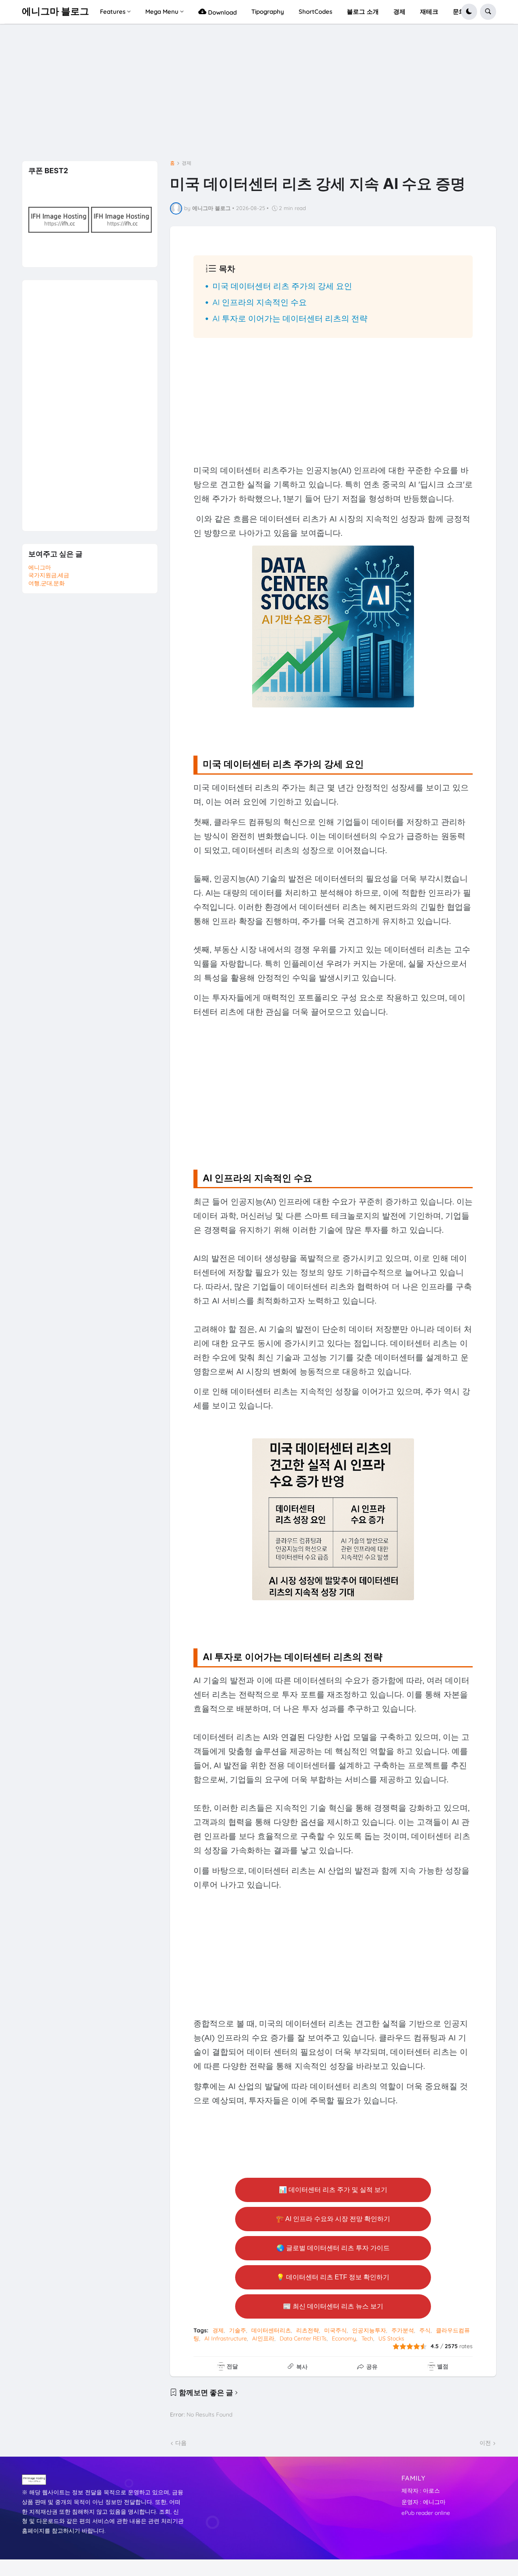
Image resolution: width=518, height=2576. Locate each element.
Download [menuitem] (222, 12)
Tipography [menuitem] (268, 12)
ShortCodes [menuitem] (315, 12)
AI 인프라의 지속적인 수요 (260, 302)
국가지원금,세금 (49, 575)
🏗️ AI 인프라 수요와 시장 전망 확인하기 (333, 2219)
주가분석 (403, 2330)
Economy (344, 2338)
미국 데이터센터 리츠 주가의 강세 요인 (282, 286)
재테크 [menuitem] (429, 12)
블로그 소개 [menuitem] (363, 12)
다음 (181, 2443)
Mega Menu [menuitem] (162, 12)
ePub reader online (426, 2513)
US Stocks (391, 2338)
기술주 (238, 2330)
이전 (485, 2443)
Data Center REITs (303, 2338)
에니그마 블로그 (55, 11)
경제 (187, 163)
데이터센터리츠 (271, 2330)
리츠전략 (308, 2330)
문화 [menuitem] (459, 12)
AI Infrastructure (226, 2338)
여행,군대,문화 (47, 583)
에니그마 (40, 567)
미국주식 (335, 2330)
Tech (367, 2338)
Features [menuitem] (113, 12)
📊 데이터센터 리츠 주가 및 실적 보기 (333, 2190)
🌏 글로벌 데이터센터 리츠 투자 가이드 (333, 2248)
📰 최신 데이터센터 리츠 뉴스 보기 (333, 2306)
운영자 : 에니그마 (424, 2502)
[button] (469, 12)
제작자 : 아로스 (421, 2491)
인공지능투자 (369, 2330)
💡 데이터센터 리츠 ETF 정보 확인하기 (333, 2277)
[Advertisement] (259, 95)
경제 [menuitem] (399, 12)
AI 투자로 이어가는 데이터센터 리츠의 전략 (290, 318)
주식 (425, 2330)
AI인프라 (263, 2338)
